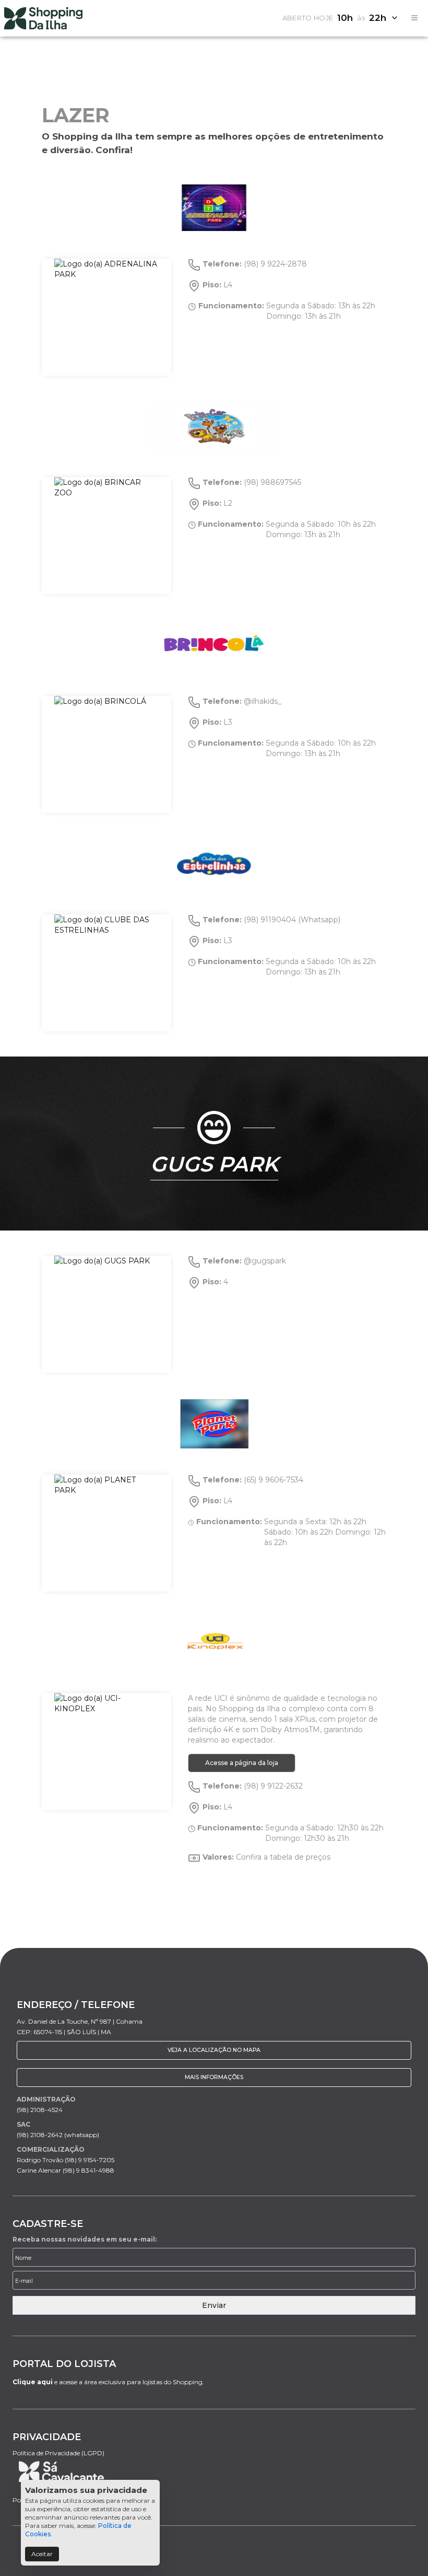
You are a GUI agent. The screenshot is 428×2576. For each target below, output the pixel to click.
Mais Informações (214, 2077)
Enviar (214, 2305)
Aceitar (42, 2554)
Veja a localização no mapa (214, 2050)
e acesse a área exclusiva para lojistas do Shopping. (108, 2382)
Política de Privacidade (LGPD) (58, 2453)
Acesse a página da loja (242, 1763)
